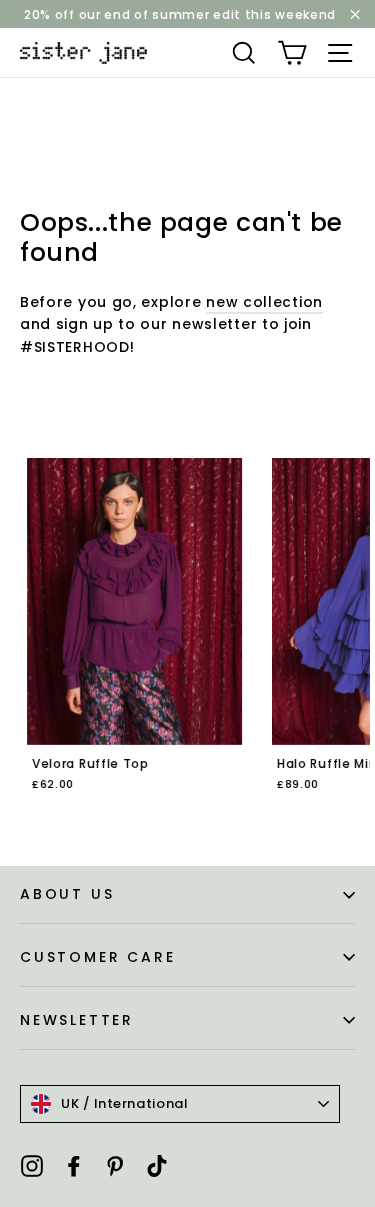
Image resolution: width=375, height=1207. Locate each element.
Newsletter (77, 1020)
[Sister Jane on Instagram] (32, 1164)
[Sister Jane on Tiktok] (157, 1164)
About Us (67, 894)
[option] (127, 638)
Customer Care (97, 957)
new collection (264, 302)
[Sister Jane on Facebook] (74, 1164)
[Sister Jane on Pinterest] (115, 1164)
